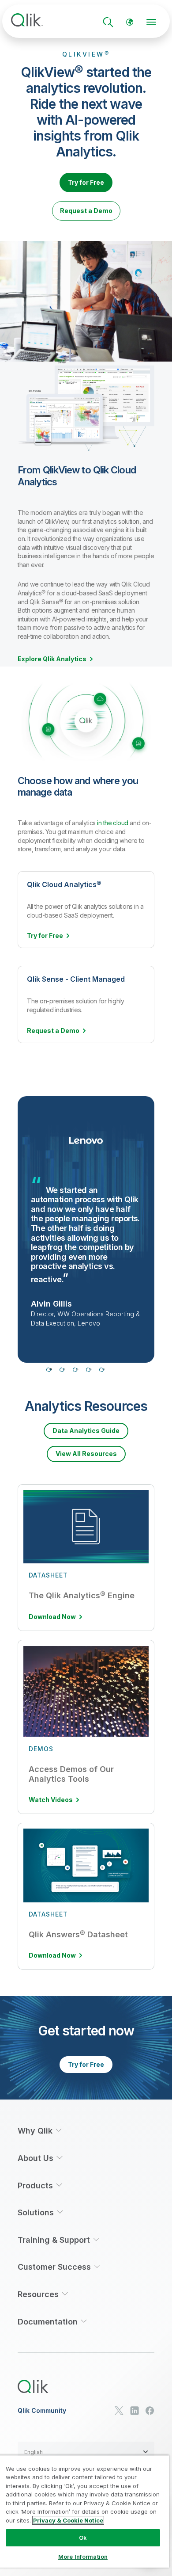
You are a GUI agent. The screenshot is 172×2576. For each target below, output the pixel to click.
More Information (83, 2557)
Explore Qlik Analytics (52, 659)
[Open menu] (151, 22)
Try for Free (86, 182)
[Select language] (130, 22)
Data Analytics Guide (86, 1431)
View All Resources (86, 1454)
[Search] (108, 22)
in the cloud (113, 823)
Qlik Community (42, 2411)
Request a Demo (86, 211)
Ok (83, 2538)
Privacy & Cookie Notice (68, 2520)
